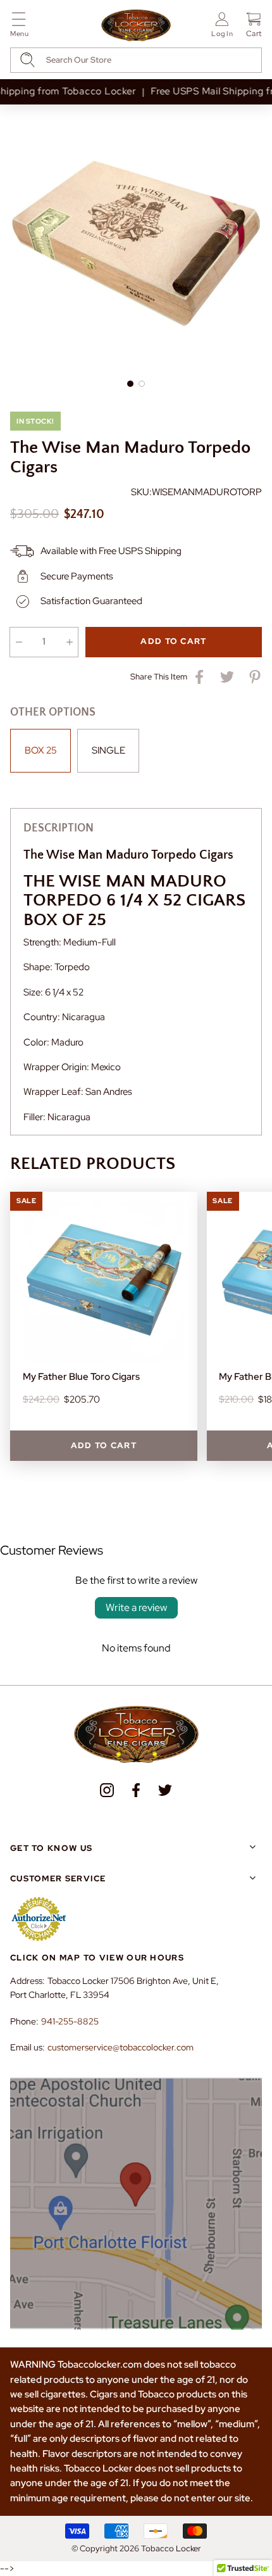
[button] (19, 27)
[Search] (28, 60)
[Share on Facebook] (199, 677)
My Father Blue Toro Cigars (81, 1377)
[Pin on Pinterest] (255, 677)
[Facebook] (136, 1790)
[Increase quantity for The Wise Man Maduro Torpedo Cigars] (69, 642)
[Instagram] (107, 1790)
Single (108, 750)
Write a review (136, 1607)
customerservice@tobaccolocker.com (121, 2047)
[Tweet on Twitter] (227, 677)
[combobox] (136, 60)
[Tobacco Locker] (136, 26)
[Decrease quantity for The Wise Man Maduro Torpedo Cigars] (19, 642)
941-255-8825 (70, 2021)
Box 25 (41, 750)
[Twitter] (165, 1790)
